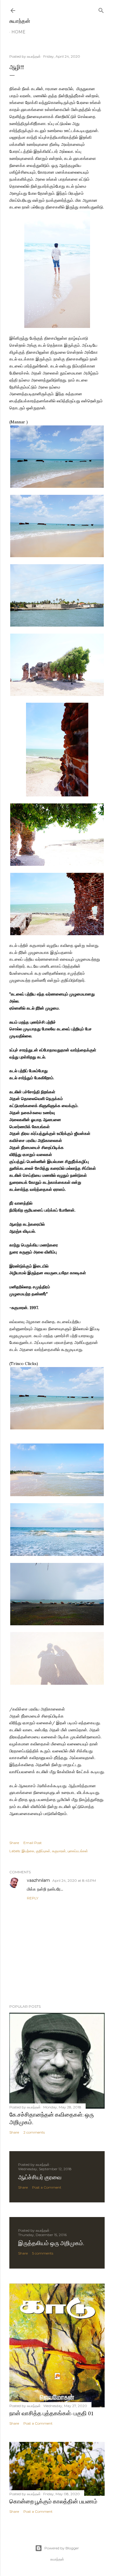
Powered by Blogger (62, 2548)
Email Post (33, 1843)
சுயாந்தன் (20, 21)
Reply (33, 1898)
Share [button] (14, 1843)
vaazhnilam (38, 1880)
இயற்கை (28, 1851)
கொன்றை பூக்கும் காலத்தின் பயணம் (53, 2501)
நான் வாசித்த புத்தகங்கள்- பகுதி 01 (52, 2413)
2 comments (34, 2132)
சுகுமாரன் (59, 1851)
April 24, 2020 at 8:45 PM (74, 1880)
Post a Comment (47, 2187)
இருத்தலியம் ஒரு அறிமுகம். (51, 2243)
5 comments (43, 2253)
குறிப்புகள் (43, 1851)
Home (18, 32)
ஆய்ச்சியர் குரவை (40, 2177)
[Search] (101, 9)
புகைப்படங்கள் (78, 1851)
